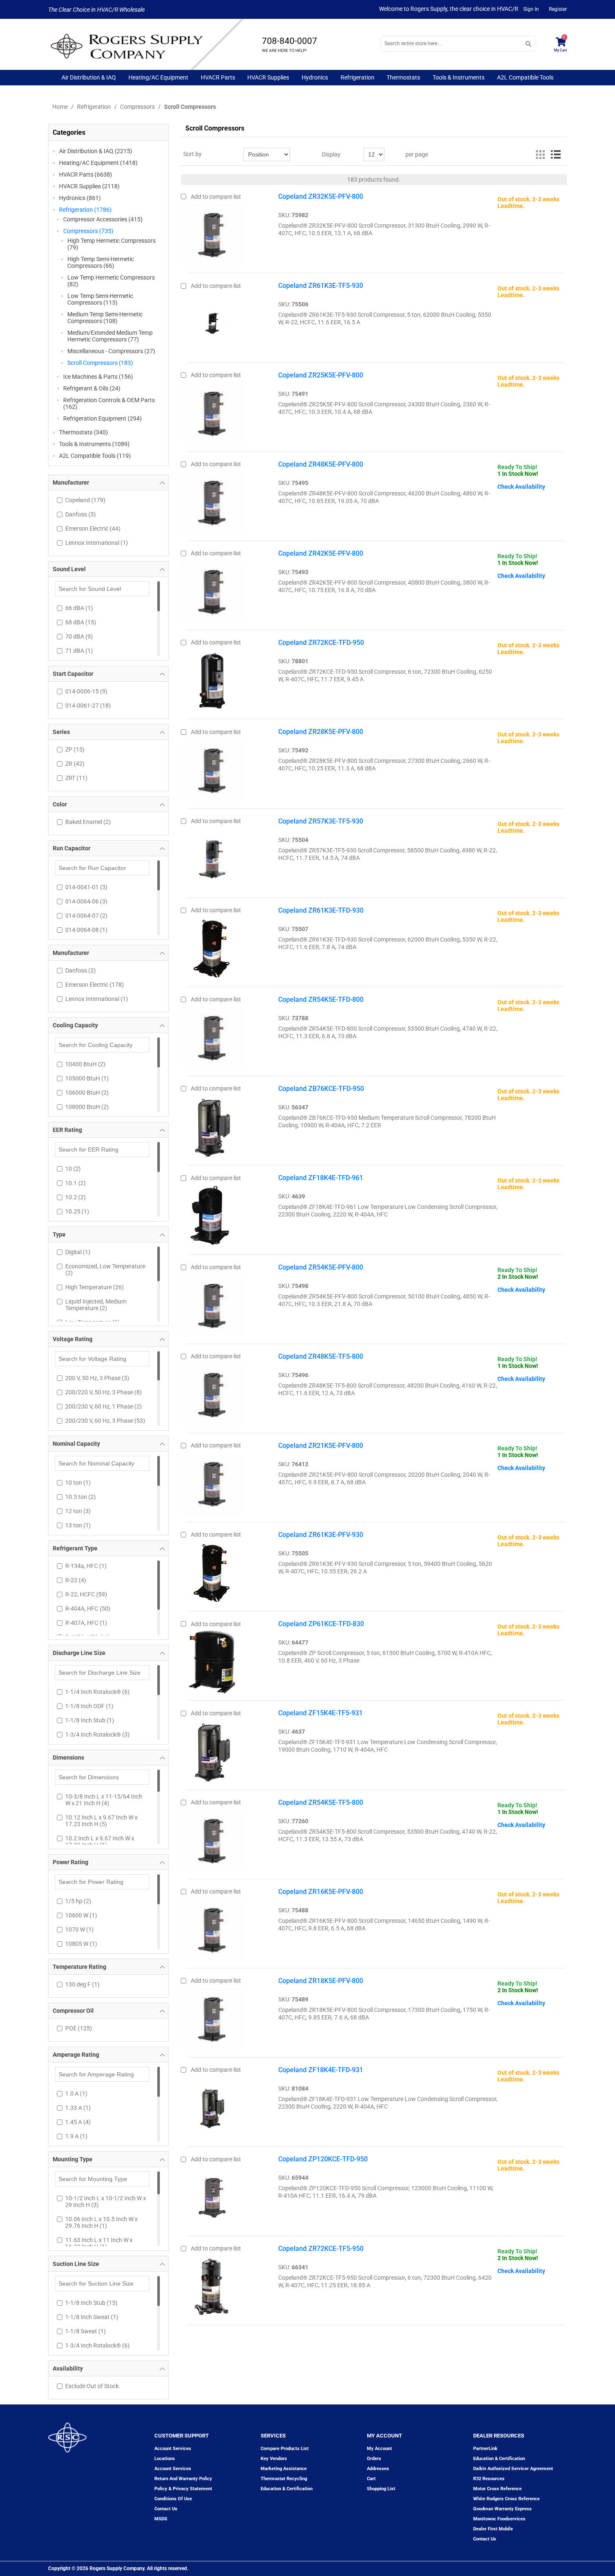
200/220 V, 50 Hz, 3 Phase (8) (104, 1392)
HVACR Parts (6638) (86, 174)
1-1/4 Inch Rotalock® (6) (97, 1692)
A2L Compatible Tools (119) (95, 456)
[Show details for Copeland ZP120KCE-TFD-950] (212, 2195)
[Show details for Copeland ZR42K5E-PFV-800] (212, 590)
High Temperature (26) (95, 1287)
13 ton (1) (78, 1525)
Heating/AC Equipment (158, 77)
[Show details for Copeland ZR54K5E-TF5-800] (212, 1839)
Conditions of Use (173, 2499)
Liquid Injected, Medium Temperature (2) (96, 1305)
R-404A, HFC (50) (88, 1609)
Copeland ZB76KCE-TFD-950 (321, 1089)
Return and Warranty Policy (183, 2479)
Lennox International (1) (97, 543)
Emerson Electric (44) (93, 529)
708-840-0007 (290, 41)
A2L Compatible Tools (525, 77)
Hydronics (315, 77)
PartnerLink (485, 2449)
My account (379, 2449)
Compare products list (285, 2449)
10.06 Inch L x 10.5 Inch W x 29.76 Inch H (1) (101, 2222)
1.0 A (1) (76, 2094)
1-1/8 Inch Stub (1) (90, 1720)
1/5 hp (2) (78, 1901)
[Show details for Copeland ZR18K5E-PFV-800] (212, 2017)
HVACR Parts (218, 77)
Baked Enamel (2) (88, 822)
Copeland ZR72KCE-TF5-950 (321, 2249)
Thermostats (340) (83, 432)
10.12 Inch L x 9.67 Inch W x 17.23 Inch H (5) (101, 1821)
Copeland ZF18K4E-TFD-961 (321, 1178)
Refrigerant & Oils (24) (92, 388)
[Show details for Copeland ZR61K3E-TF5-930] (212, 322)
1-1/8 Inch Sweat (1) (92, 2317)
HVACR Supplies (268, 77)
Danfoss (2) (81, 970)
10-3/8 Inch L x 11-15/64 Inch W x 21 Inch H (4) (104, 1800)
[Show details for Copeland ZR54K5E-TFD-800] (212, 1036)
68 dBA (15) (81, 622)
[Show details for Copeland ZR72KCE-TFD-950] (212, 679)
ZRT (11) (76, 778)
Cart (371, 2479)
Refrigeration (357, 77)
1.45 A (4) (78, 2122)
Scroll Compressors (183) (100, 363)
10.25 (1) (77, 1211)
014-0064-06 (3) (86, 901)
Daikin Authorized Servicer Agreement (513, 2469)
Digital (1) (78, 1252)
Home (60, 107)
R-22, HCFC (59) (86, 1594)
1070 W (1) (79, 1929)
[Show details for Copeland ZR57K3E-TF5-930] (212, 857)
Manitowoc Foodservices (499, 2519)
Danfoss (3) (81, 514)
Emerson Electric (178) (95, 985)
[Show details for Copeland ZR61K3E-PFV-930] (212, 1571)
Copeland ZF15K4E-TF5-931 (320, 1713)
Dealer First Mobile (493, 2529)
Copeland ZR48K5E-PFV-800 (321, 464)
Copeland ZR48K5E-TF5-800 (321, 1356)
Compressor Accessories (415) (103, 219)
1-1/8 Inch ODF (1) (89, 1706)
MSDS (161, 2519)
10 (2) (73, 1169)
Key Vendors (274, 2459)
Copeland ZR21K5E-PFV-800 (321, 1446)
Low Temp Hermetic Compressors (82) (111, 281)
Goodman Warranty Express (502, 2509)
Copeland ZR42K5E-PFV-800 (321, 553)
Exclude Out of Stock (92, 2386)
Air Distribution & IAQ (89, 77)
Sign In (531, 9)
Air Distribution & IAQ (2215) (96, 151)
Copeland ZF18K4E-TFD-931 (321, 2070)
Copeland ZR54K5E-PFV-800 (321, 1267)
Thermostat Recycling (284, 2479)
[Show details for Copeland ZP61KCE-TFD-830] (212, 1660)
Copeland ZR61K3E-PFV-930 (321, 1535)
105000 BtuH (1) (87, 1078)
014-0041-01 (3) (86, 887)
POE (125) (79, 2028)
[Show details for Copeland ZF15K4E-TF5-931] (212, 1749)
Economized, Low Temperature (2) (105, 1270)
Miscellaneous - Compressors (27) (111, 351)
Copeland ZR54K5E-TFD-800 (321, 999)
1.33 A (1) (78, 2108)
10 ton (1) (78, 1483)
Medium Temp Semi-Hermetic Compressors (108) (105, 318)
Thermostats (403, 77)
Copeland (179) (85, 500)
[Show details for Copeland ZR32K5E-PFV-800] (212, 233)
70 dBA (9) (79, 636)
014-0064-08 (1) (86, 930)
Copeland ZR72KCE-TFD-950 (321, 643)
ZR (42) (75, 764)
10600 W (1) (81, 1915)
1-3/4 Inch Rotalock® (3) (97, 1734)
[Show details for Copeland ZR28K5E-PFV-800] (212, 768)
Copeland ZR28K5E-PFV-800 (321, 732)
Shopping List (381, 2489)
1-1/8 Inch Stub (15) (91, 2303)
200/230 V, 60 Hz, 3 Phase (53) (105, 1421)
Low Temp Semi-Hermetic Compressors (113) (100, 299)
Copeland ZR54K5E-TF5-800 (321, 1802)
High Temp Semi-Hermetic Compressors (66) (101, 262)
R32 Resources (489, 2479)
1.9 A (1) (76, 2136)
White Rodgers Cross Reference (506, 2499)
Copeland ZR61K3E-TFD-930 (321, 910)
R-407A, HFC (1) (86, 1623)
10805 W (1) (81, 1944)
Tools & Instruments (459, 77)
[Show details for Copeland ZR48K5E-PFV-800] (212, 500)
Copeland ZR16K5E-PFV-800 (321, 1892)
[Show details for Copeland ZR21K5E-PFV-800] (212, 1482)
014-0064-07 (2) (86, 916)
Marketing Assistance (284, 2469)
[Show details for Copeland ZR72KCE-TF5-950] (212, 2284)
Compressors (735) (88, 231)
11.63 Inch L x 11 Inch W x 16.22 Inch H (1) (99, 2243)
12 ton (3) (78, 1511)
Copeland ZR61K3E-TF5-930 (321, 286)
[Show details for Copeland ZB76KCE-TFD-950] (212, 1125)
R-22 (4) (76, 1580)
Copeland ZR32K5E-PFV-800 (321, 196)
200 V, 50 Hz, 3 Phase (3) (97, 1378)
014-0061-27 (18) (88, 706)
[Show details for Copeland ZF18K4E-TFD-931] (212, 2106)
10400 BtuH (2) (85, 1064)
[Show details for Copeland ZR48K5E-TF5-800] (212, 1393)
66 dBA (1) (79, 608)
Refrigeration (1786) (85, 210)
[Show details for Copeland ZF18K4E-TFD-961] (212, 1214)
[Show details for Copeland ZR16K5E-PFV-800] (212, 1928)
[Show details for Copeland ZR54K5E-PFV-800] (212, 1303)
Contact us (166, 2509)
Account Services (173, 2449)
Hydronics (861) (80, 198)
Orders (374, 2459)
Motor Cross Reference (497, 2489)
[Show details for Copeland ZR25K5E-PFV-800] (212, 411)
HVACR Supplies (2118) (89, 186)
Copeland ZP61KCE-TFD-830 (321, 1624)
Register (558, 9)
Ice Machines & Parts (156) (98, 377)
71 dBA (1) (79, 651)
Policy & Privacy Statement (183, 2489)
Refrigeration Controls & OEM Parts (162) (109, 403)
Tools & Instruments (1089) (94, 444)
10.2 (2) (76, 1197)
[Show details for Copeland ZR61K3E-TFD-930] (212, 947)
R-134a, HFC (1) (86, 1566)
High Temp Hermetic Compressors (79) (111, 244)
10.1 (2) (76, 1183)
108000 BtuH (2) (87, 1107)
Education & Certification (287, 2489)
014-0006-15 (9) (86, 691)
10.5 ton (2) (81, 1497)
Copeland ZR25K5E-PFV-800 (321, 375)
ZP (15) (75, 749)
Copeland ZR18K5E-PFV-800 (321, 1981)
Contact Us (485, 2539)
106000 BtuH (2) (87, 1093)
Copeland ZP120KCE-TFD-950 (323, 2159)
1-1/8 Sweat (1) (86, 2331)
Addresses (378, 2469)
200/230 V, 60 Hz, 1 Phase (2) (104, 1406)
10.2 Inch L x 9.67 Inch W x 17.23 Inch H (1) (100, 1842)
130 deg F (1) (82, 1984)
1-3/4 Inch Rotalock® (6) (97, 2345)
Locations (165, 2459)
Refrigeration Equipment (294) (102, 418)
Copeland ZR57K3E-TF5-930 (321, 821)
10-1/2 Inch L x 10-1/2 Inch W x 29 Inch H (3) (106, 2201)
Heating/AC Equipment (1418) (98, 163)
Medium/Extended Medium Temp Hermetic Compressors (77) (110, 336)
